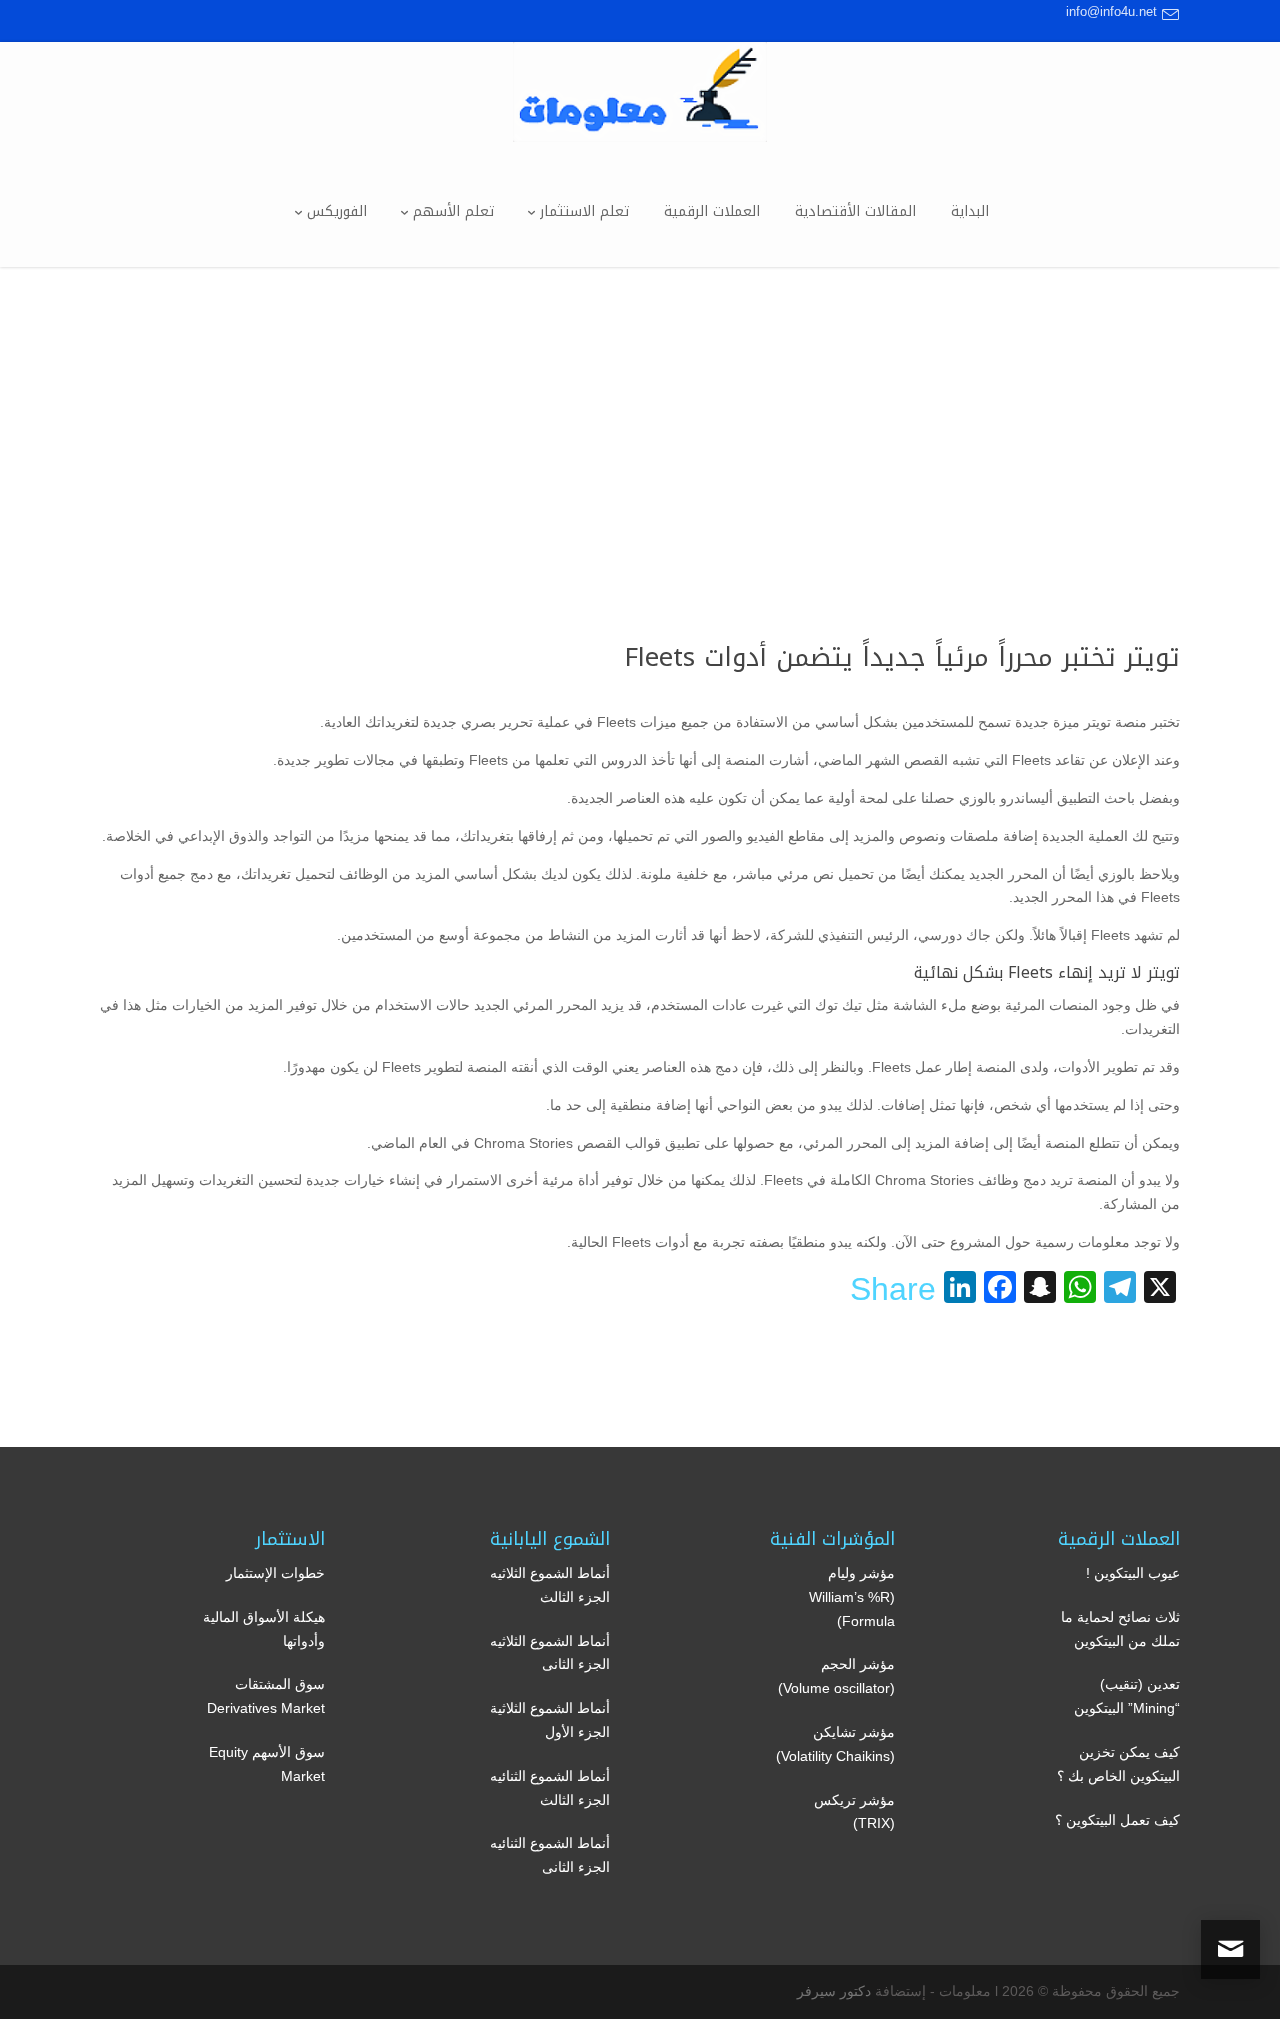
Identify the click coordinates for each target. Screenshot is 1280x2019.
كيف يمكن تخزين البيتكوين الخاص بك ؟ (1118, 1764)
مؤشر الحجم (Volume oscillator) (836, 1676)
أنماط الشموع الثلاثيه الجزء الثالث (550, 1585)
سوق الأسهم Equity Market (267, 1764)
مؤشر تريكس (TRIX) (854, 1812)
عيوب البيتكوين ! (1133, 1573)
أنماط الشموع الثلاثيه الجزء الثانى (550, 1653)
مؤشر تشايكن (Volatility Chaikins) (835, 1744)
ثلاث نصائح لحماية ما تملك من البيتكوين (1120, 1629)
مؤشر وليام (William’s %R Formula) (852, 1597)
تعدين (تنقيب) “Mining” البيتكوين (1127, 1696)
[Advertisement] (640, 417)
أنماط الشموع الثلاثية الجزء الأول (550, 1720)
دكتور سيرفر (834, 1991)
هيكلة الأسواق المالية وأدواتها (264, 1629)
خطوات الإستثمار (275, 1573)
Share (893, 1289)
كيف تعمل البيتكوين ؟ (1117, 1820)
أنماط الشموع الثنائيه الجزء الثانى (550, 1855)
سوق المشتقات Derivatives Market (266, 1696)
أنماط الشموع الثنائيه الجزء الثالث (550, 1788)
